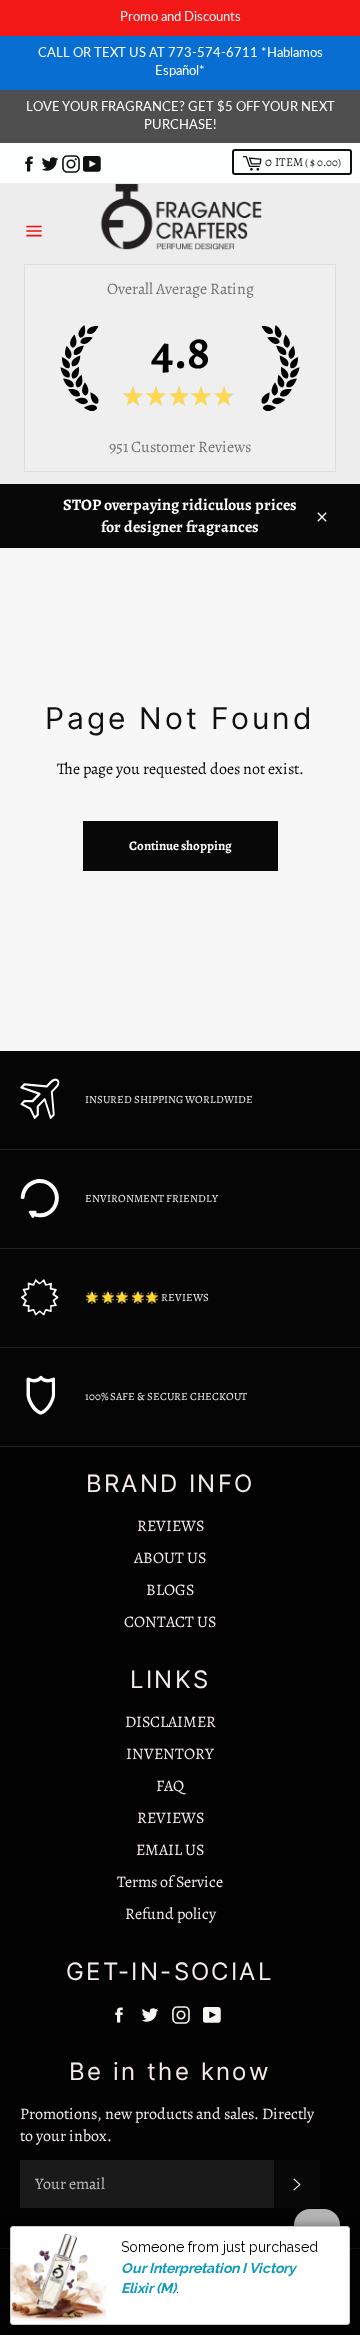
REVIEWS (170, 1526)
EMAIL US (170, 1850)
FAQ (170, 1786)
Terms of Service (170, 1882)
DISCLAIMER (170, 1722)
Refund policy (170, 1914)
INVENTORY (170, 1754)
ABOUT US (170, 1558)
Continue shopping (180, 845)
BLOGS (170, 1590)
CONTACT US (170, 1622)
